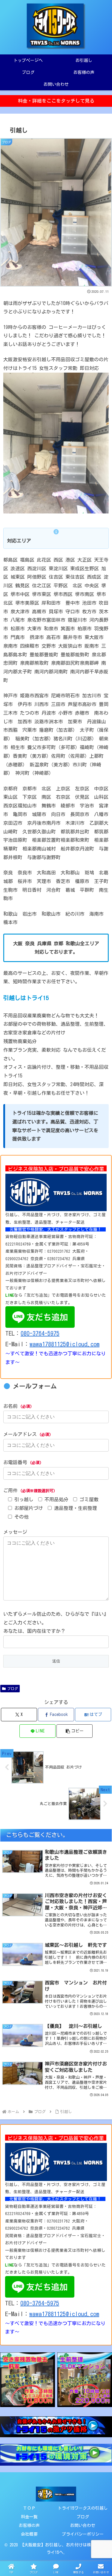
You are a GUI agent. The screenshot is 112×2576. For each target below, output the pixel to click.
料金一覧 (29, 2517)
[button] (75, 1731)
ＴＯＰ (29, 2508)
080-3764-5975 (40, 1333)
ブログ (13, 1688)
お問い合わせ (83, 2525)
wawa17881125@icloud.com (65, 1344)
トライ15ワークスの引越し (83, 2508)
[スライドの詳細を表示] (44, 2380)
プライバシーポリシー (83, 2534)
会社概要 (29, 2534)
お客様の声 (29, 2525)
